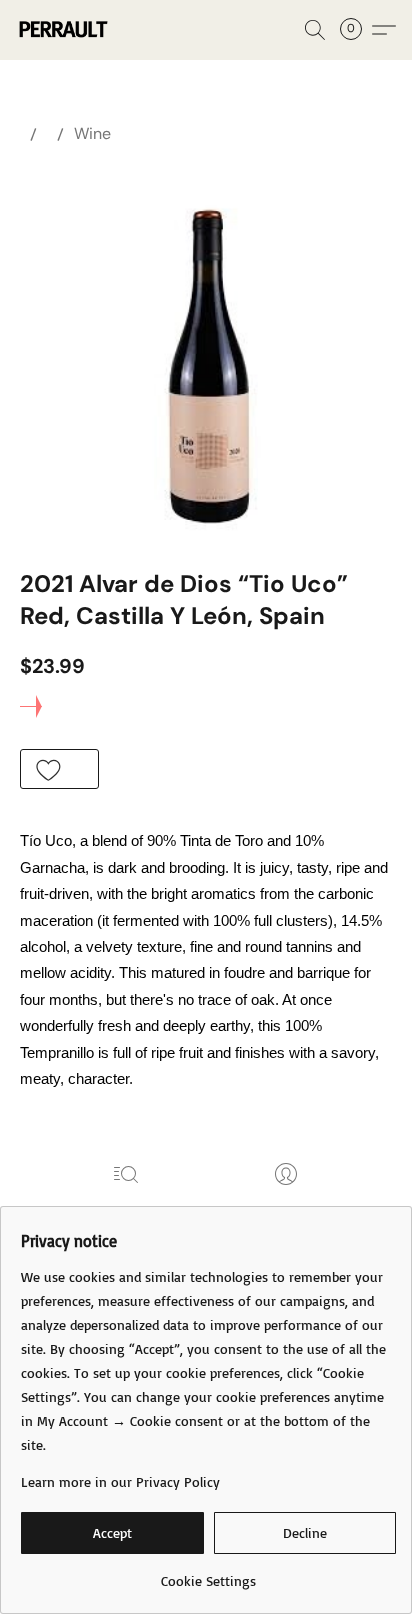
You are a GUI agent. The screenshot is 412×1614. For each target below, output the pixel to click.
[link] (208, 1573)
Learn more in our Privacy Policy (120, 1481)
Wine (92, 133)
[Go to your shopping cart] (357, 30)
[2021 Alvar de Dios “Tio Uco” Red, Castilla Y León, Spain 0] (206, 352)
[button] (64, 30)
